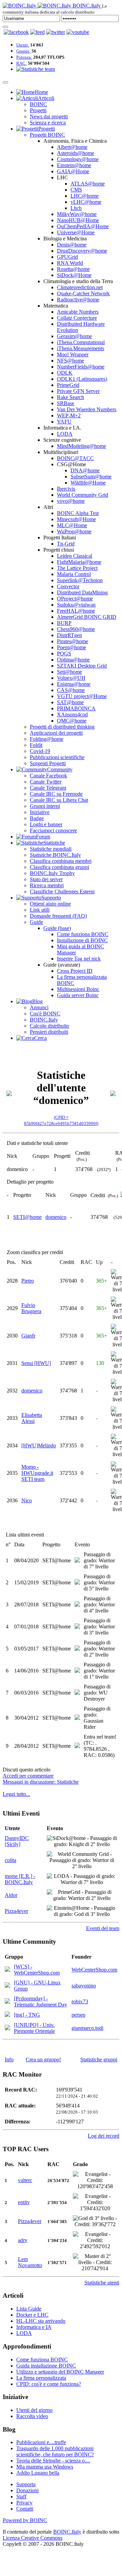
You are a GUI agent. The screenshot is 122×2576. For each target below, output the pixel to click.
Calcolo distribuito (49, 1026)
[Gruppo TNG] (7, 2015)
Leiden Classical (75, 556)
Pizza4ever (16, 1911)
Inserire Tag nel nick (79, 959)
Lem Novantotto (30, 2262)
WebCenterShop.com (94, 1970)
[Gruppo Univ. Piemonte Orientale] (7, 2028)
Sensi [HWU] (36, 1363)
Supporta (26, 2484)
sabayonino (84, 1986)
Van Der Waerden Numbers (87, 409)
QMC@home (72, 721)
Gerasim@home (74, 336)
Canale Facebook (48, 776)
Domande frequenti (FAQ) (58, 916)
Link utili (40, 910)
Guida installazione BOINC (46, 2366)
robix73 (80, 2002)
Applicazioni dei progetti (56, 733)
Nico (27, 1500)
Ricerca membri (47, 885)
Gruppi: (23, 51)
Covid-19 (40, 751)
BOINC (38, 104)
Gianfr (28, 1336)
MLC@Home (72, 525)
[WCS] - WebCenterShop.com (37, 1970)
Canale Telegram (48, 788)
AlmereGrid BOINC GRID (87, 617)
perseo (78, 2015)
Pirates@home (73, 641)
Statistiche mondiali (51, 849)
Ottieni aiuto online (50, 904)
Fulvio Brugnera (31, 1308)
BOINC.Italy (44, 1020)
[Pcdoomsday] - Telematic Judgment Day (40, 2002)
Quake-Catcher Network (83, 293)
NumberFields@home (81, 367)
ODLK (65, 373)
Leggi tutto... (16, 1794)
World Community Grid (83, 495)
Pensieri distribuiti (49, 1032)
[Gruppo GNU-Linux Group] (7, 1986)
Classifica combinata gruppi (59, 867)
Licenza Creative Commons (33, 2538)
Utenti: (23, 45)
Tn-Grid (66, 544)
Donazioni (27, 2490)
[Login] (5, 27)
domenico (56, 1217)
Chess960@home (76, 629)
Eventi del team (103, 1928)
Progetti (38, 110)
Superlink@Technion (80, 580)
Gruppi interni (45, 806)
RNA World (70, 263)
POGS (64, 653)
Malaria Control (74, 574)
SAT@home (70, 702)
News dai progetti (49, 116)
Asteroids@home (76, 153)
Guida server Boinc (78, 995)
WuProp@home (74, 531)
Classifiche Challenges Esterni (62, 891)
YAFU (64, 422)
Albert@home (72, 147)
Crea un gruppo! (43, 2059)
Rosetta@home (73, 269)
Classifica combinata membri (61, 861)
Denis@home (72, 245)
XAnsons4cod (72, 715)
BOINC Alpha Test (78, 513)
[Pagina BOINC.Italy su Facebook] (16, 32)
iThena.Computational (81, 342)
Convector (68, 586)
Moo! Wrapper (73, 354)
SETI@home (27, 1217)
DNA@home (85, 470)
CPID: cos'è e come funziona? (49, 2384)
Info (9, 2059)
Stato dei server (46, 879)
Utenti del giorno (34, 2410)
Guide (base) (57, 928)
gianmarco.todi (87, 2028)
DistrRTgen (69, 635)
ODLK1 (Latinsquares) (82, 379)
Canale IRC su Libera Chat (59, 800)
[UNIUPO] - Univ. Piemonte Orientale (34, 2028)
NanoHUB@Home (78, 220)
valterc (25, 2180)
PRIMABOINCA (76, 708)
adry (23, 2240)
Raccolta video (32, 2416)
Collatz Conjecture (77, 318)
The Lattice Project (77, 568)
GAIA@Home (73, 171)
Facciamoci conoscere (53, 830)
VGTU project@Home (82, 696)
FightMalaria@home (79, 562)
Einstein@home (74, 165)
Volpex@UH (71, 678)
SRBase (66, 403)
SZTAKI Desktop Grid (82, 666)
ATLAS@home (88, 184)
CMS (76, 190)
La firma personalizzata (41, 2378)
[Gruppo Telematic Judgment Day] (7, 2002)
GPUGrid (67, 257)
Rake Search (70, 397)
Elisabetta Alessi (32, 1418)
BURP (64, 623)
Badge (37, 818)
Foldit (36, 745)
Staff (21, 2496)
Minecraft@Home (76, 519)
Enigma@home (74, 684)
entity (24, 2202)
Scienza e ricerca (48, 123)
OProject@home (75, 599)
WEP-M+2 (69, 415)
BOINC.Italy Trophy (52, 873)
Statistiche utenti (102, 2283)
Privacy (24, 2503)
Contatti (25, 2509)
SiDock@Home (74, 275)
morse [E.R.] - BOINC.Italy (20, 1879)
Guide (36, 922)
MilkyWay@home (77, 214)
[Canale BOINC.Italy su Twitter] (56, 32)
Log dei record (104, 2136)
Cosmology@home (78, 159)
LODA (65, 434)
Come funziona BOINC (83, 934)
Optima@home (73, 660)
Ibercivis (66, 489)
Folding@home (47, 739)
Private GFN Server (78, 391)
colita (11, 1860)
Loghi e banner (46, 824)
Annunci (39, 1007)
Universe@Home (76, 232)
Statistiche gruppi (99, 2059)
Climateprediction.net (80, 287)
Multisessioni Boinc (78, 989)
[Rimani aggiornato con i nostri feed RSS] (78, 32)
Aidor (11, 1895)
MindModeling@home (82, 446)
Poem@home (72, 647)
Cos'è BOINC (45, 1014)
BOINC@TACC (75, 458)
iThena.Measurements (80, 348)
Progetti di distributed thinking (62, 727)
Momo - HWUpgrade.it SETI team (37, 1473)
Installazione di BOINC (82, 940)
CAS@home (71, 690)
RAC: (22, 63)
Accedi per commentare (28, 1776)
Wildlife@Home (88, 483)
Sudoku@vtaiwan (76, 605)
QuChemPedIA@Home (83, 226)
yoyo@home (71, 501)
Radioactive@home (78, 300)
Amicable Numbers (78, 312)
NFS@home (70, 361)
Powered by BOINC (25, 2520)
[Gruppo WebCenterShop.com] (7, 1970)
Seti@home (69, 672)
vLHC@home (86, 202)
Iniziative (40, 812)
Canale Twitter (46, 782)
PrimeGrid (68, 385)
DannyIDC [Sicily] (17, 1841)
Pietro (28, 1281)
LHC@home (85, 196)
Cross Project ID (75, 971)
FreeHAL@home (76, 611)
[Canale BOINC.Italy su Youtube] (37, 32)
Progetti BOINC (47, 135)
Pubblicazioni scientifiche (57, 757)
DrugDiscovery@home (82, 251)
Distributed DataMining (82, 592)
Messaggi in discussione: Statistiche (41, 1782)
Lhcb (76, 208)
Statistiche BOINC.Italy (55, 855)
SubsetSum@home (91, 477)
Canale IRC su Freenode (56, 794)
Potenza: (24, 57)
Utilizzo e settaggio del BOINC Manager (60, 2372)
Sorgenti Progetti (48, 763)
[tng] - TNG (27, 2015)
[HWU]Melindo (39, 1445)
